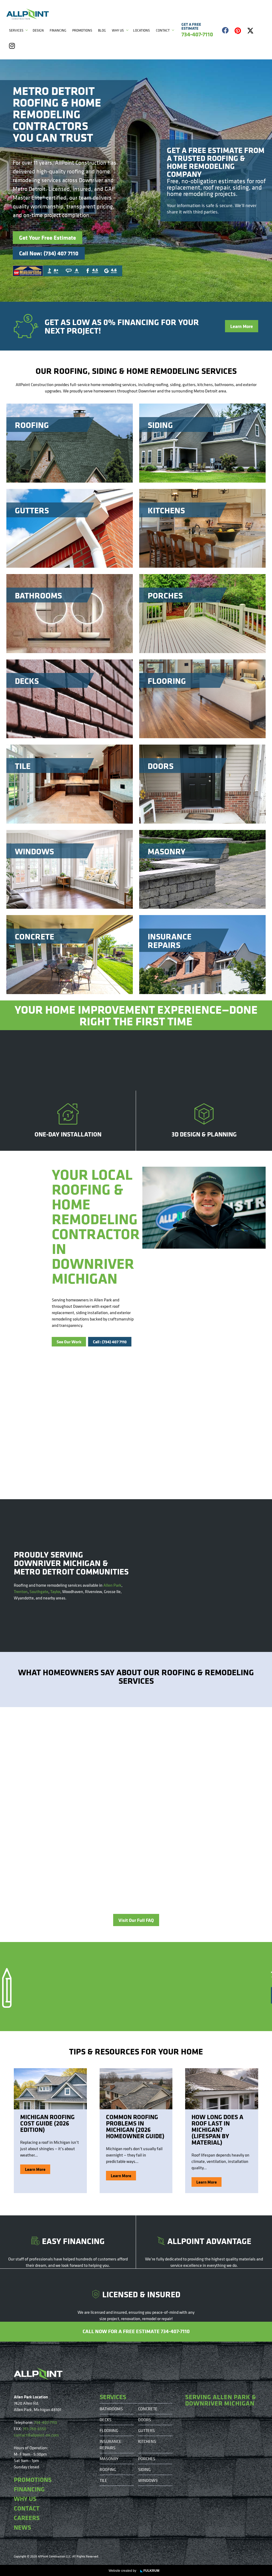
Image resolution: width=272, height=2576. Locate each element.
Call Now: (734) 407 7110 (49, 253)
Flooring (109, 2430)
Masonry (109, 2459)
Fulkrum (150, 2571)
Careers (27, 2518)
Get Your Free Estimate (48, 238)
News (22, 2527)
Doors (145, 2420)
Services (16, 30)
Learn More (242, 326)
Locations (141, 30)
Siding (144, 2469)
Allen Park (112, 1585)
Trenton (21, 1591)
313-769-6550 (34, 2429)
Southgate (39, 1591)
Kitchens (147, 2441)
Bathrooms (111, 2409)
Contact (163, 30)
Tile (103, 2480)
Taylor (55, 1591)
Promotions (82, 30)
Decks (106, 2420)
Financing (58, 30)
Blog (102, 30)
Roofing (108, 2469)
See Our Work (69, 1342)
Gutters (146, 2430)
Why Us (118, 30)
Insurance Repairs (110, 2444)
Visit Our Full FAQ (136, 1920)
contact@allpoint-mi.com (36, 2435)
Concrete (148, 2409)
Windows (148, 2480)
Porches (147, 2459)
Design (38, 30)
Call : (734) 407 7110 (110, 1342)
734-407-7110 (46, 2422)
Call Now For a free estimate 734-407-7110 (136, 2331)
